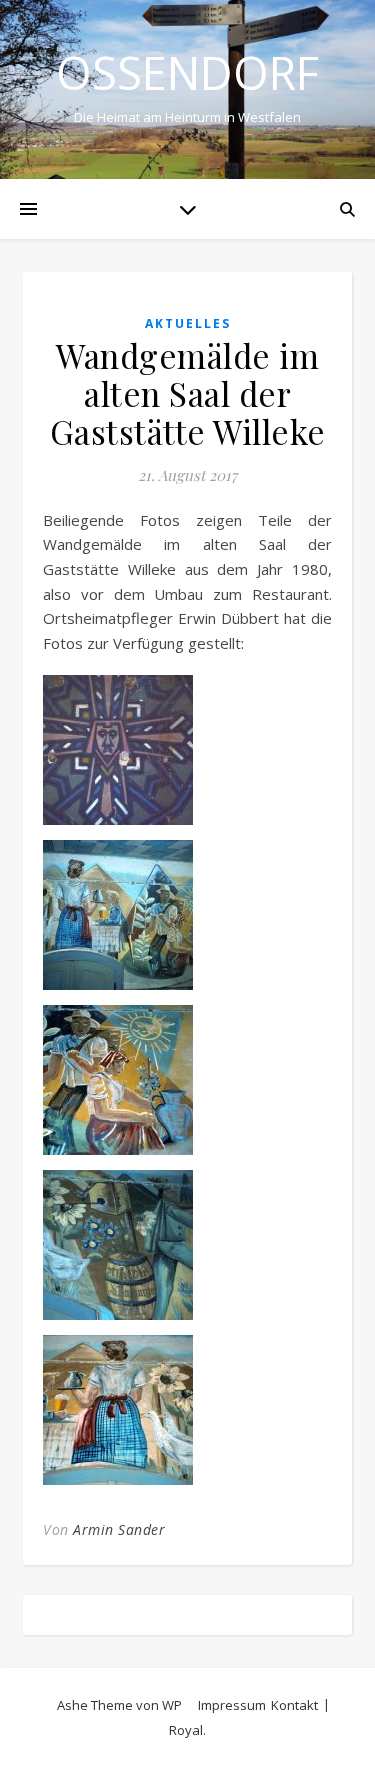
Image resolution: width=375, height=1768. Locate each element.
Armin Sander (119, 1529)
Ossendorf (187, 72)
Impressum (232, 1705)
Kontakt (294, 1705)
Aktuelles (188, 323)
